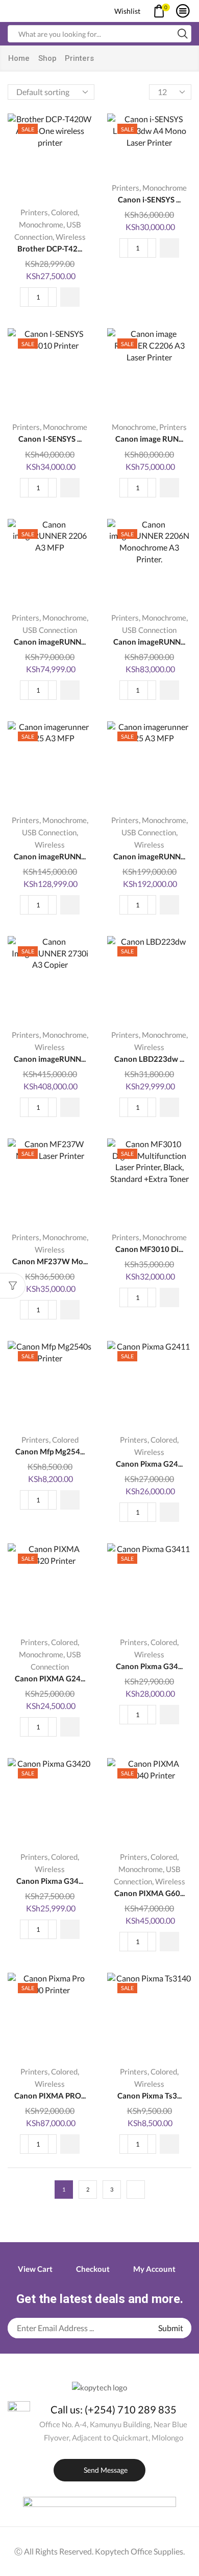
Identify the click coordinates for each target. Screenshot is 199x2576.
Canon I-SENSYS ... (50, 439)
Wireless (71, 237)
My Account (154, 2269)
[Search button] (183, 34)
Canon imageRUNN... (50, 642)
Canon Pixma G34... (149, 1666)
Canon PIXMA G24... (50, 1678)
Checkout (93, 2269)
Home (19, 58)
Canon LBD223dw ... (149, 1059)
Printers (34, 212)
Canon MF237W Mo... (50, 1261)
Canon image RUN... (149, 439)
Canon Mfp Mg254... (50, 1451)
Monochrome (41, 224)
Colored (64, 212)
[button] (70, 297)
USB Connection (50, 630)
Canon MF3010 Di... (149, 1249)
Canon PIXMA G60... (150, 1893)
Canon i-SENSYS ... (149, 199)
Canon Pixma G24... (149, 1464)
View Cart (35, 2269)
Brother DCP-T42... (50, 248)
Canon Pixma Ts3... (150, 2095)
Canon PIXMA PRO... (50, 2095)
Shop (47, 58)
